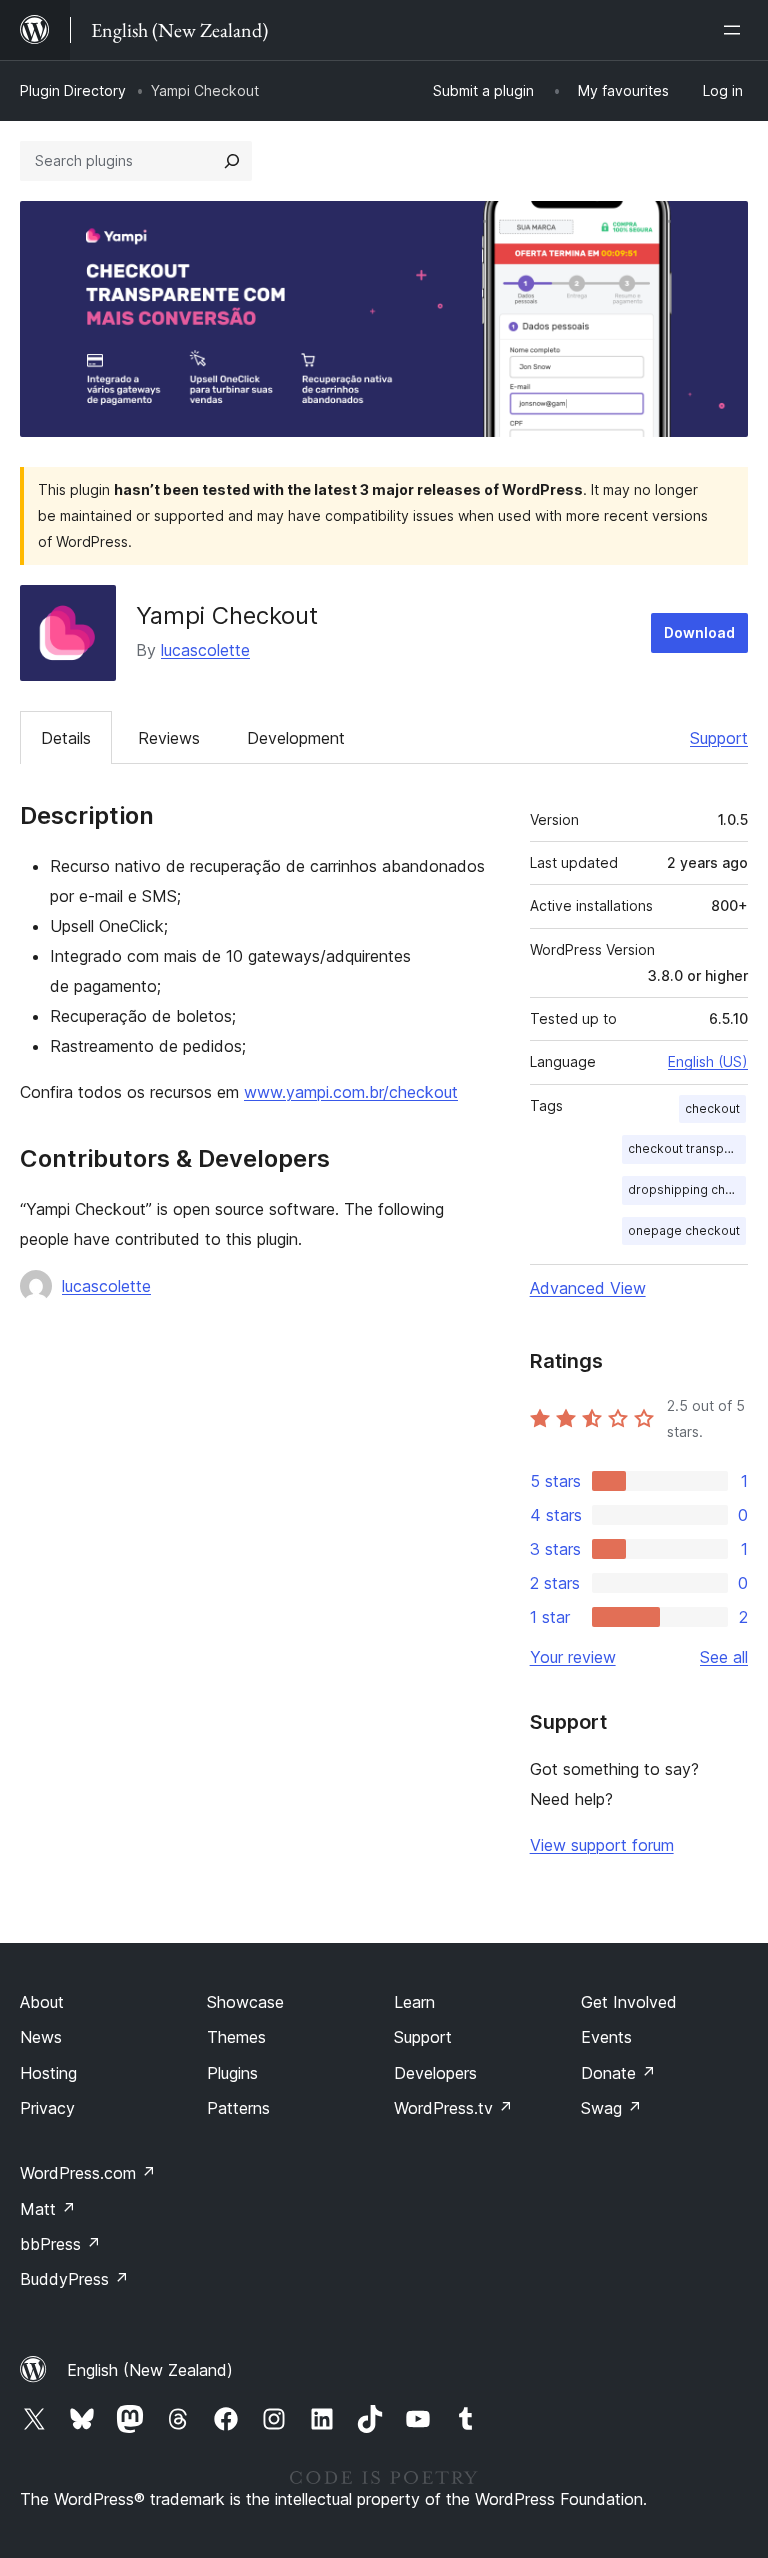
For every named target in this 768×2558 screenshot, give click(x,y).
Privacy (47, 2108)
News (41, 2037)
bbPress (60, 2244)
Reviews (169, 738)
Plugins (232, 2073)
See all (724, 1657)
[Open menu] (736, 30)
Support (719, 738)
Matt (48, 2209)
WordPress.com (88, 2173)
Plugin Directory (73, 90)
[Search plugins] (232, 161)
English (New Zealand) (150, 2370)
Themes (236, 2037)
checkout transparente (687, 1148)
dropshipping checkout (687, 1189)
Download (699, 632)
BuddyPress (74, 2279)
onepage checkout (684, 1230)
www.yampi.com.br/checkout (351, 1092)
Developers (435, 2073)
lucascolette (205, 650)
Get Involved (629, 2002)
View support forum (602, 1845)
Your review (573, 1657)
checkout (712, 1108)
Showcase (245, 2002)
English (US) (708, 1061)
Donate (618, 2073)
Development (296, 738)
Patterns (238, 2108)
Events (606, 2037)
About (42, 2002)
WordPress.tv (453, 2108)
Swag (611, 2108)
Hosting (48, 2073)
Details (66, 738)
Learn (414, 2002)
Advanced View (588, 1288)
